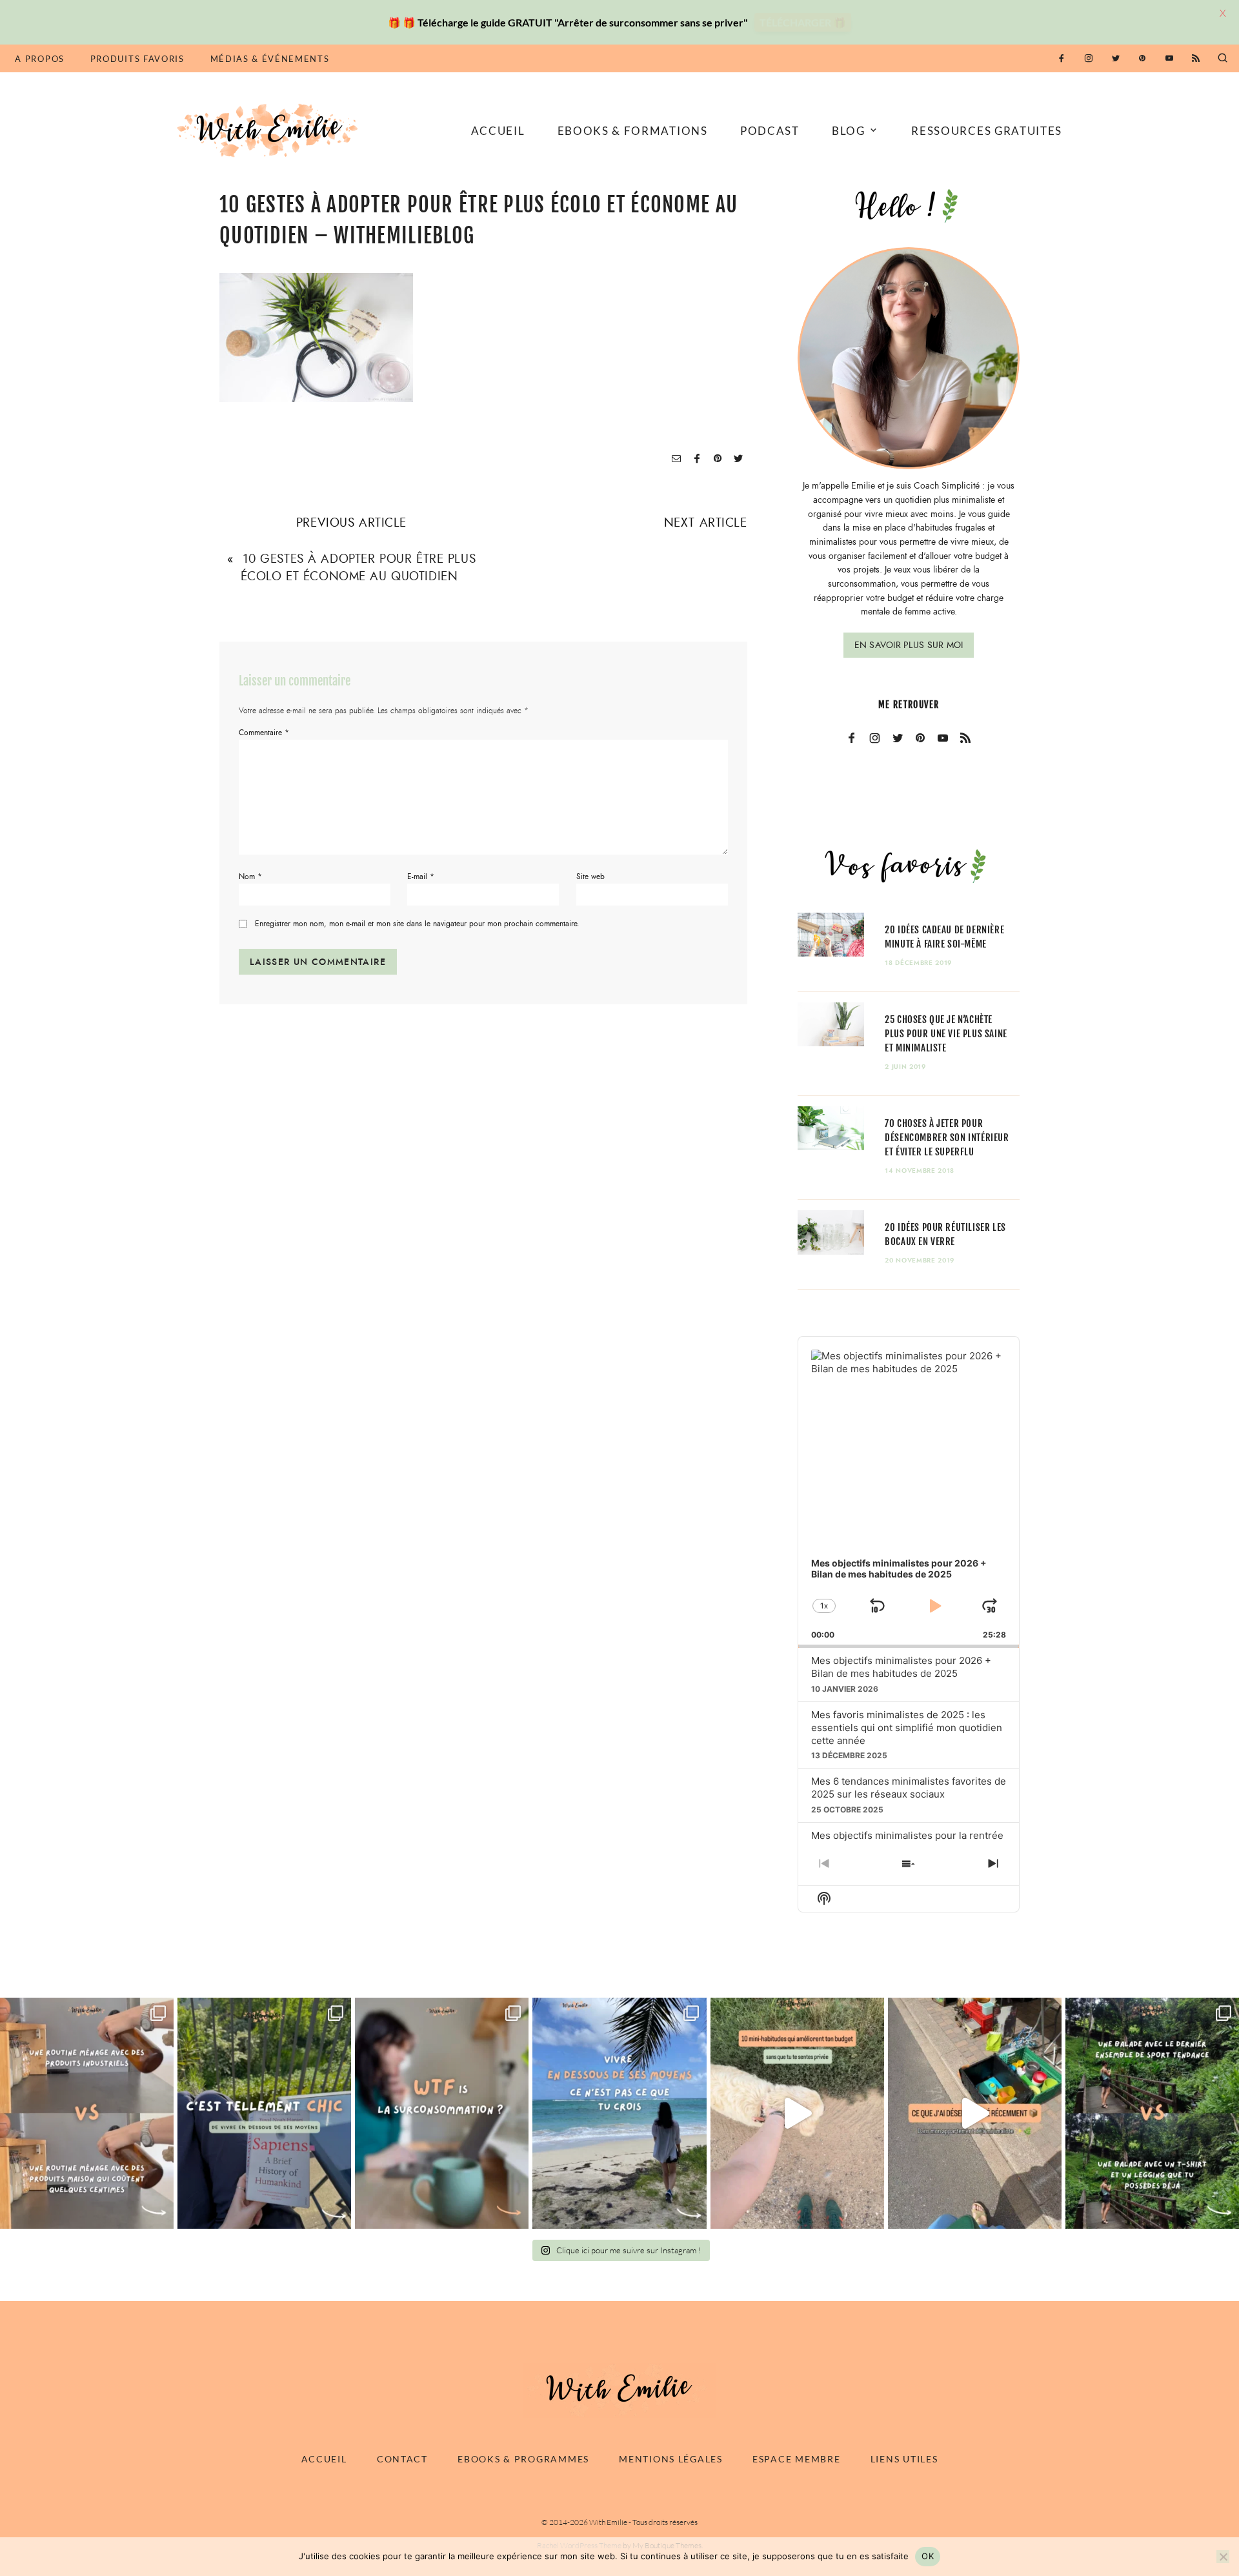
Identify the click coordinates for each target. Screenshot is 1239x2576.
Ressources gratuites (987, 131)
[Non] (1223, 2557)
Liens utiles (904, 2459)
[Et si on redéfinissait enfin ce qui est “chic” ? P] (264, 2113)
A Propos (39, 59)
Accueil (498, 131)
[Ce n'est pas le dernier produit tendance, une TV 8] (87, 2113)
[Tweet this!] (738, 459)
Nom (250, 877)
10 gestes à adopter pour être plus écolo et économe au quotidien (358, 567)
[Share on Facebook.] (697, 459)
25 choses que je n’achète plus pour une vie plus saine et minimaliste (946, 1034)
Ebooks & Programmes (523, 2459)
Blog (849, 131)
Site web (590, 877)
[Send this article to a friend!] (676, 459)
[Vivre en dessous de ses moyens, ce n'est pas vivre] (619, 2113)
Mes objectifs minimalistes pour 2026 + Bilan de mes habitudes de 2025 (901, 1667)
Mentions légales (671, 2459)
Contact (402, 2459)
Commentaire (264, 733)
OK (928, 2556)
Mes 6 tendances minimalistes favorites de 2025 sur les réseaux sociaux (909, 1788)
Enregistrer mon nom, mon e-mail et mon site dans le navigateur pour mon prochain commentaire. (417, 924)
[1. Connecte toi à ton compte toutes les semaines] (797, 2113)
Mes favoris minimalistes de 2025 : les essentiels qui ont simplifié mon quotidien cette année (907, 1728)
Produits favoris (137, 59)
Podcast (770, 131)
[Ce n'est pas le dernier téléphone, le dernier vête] (1152, 2113)
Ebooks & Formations (633, 131)
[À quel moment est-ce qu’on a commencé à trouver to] (442, 2113)
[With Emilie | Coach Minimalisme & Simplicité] (270, 129)
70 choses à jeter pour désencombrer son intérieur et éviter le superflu (947, 1138)
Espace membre (796, 2459)
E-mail (421, 877)
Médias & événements (270, 59)
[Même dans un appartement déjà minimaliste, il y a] (975, 2113)
